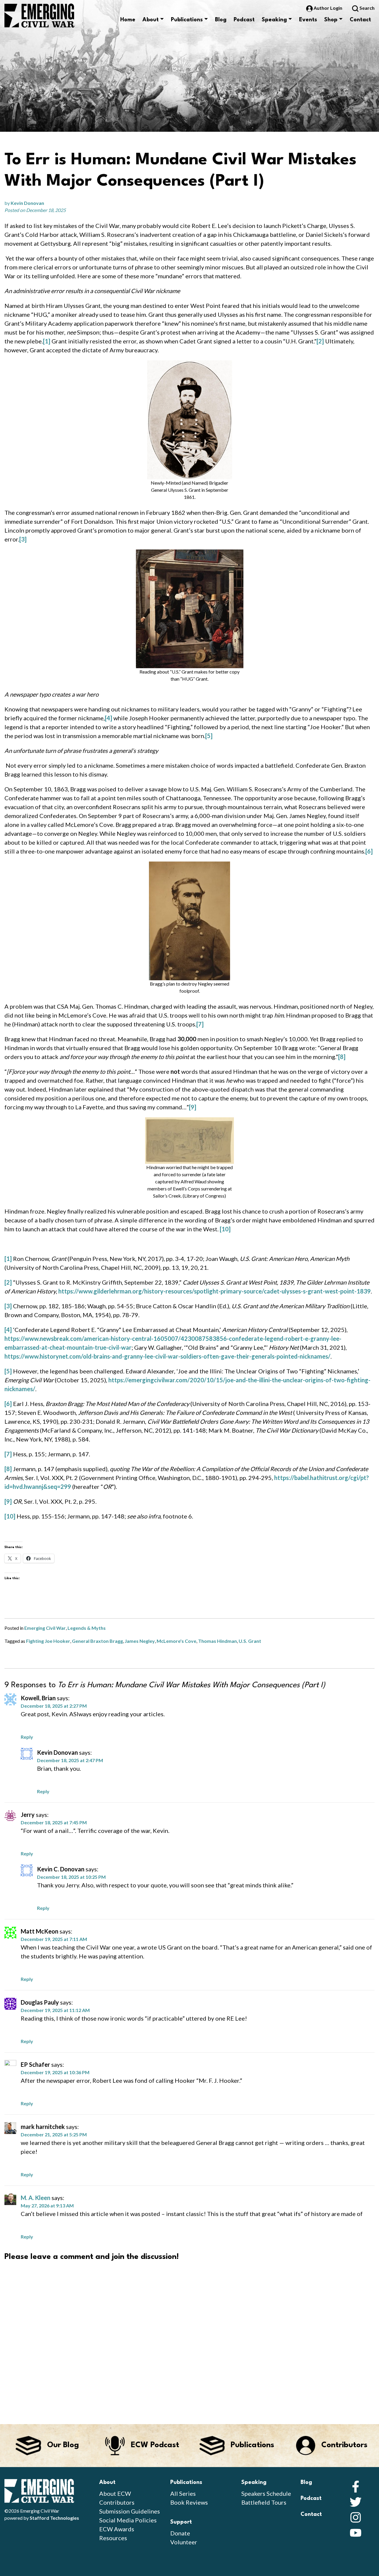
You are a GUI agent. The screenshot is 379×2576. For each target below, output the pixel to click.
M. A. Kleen (36, 2198)
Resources (113, 2538)
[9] (193, 1107)
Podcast (244, 20)
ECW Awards (117, 2529)
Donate (180, 2533)
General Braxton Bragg (97, 1641)
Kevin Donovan (27, 203)
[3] (23, 539)
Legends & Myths (87, 1628)
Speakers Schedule (266, 2493)
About (151, 20)
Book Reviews (189, 2502)
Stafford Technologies (54, 2518)
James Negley (140, 1641)
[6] (369, 851)
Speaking (274, 20)
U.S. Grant (250, 1641)
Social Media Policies (128, 2520)
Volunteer (184, 2542)
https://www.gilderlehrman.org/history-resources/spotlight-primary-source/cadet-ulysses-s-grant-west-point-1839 (215, 1291)
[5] (209, 736)
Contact (360, 20)
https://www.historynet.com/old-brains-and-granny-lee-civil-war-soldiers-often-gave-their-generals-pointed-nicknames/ (167, 1356)
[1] (47, 341)
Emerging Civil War (45, 1628)
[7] (200, 1024)
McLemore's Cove (176, 1641)
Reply (27, 1737)
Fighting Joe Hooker (48, 1641)
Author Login (328, 8)
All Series (183, 2493)
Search (367, 8)
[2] (320, 341)
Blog (221, 20)
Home (128, 20)
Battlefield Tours (264, 2502)
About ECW (115, 2493)
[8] (342, 1057)
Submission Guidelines (130, 2511)
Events (308, 20)
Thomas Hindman (217, 1641)
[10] (225, 1229)
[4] (109, 718)
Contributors (117, 2502)
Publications (187, 20)
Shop (331, 20)
